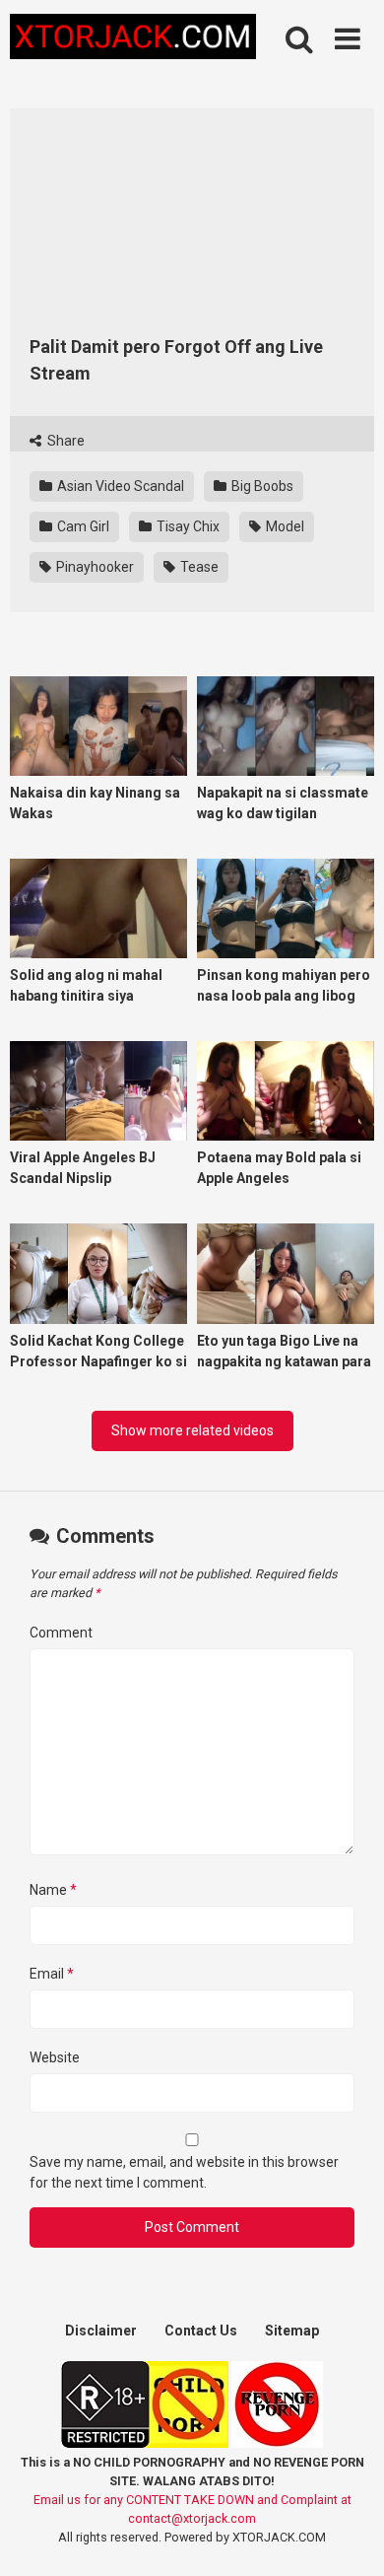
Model (284, 526)
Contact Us (201, 2331)
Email (52, 1974)
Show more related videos (192, 1430)
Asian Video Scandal (119, 486)
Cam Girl (82, 526)
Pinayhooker (94, 567)
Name (53, 1890)
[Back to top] (348, 2536)
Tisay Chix (187, 526)
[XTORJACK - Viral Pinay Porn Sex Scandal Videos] (133, 40)
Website (55, 2057)
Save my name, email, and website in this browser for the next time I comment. (184, 2172)
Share (64, 441)
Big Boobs (261, 486)
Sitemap (292, 2331)
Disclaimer (101, 2331)
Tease (198, 567)
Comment (61, 1633)
